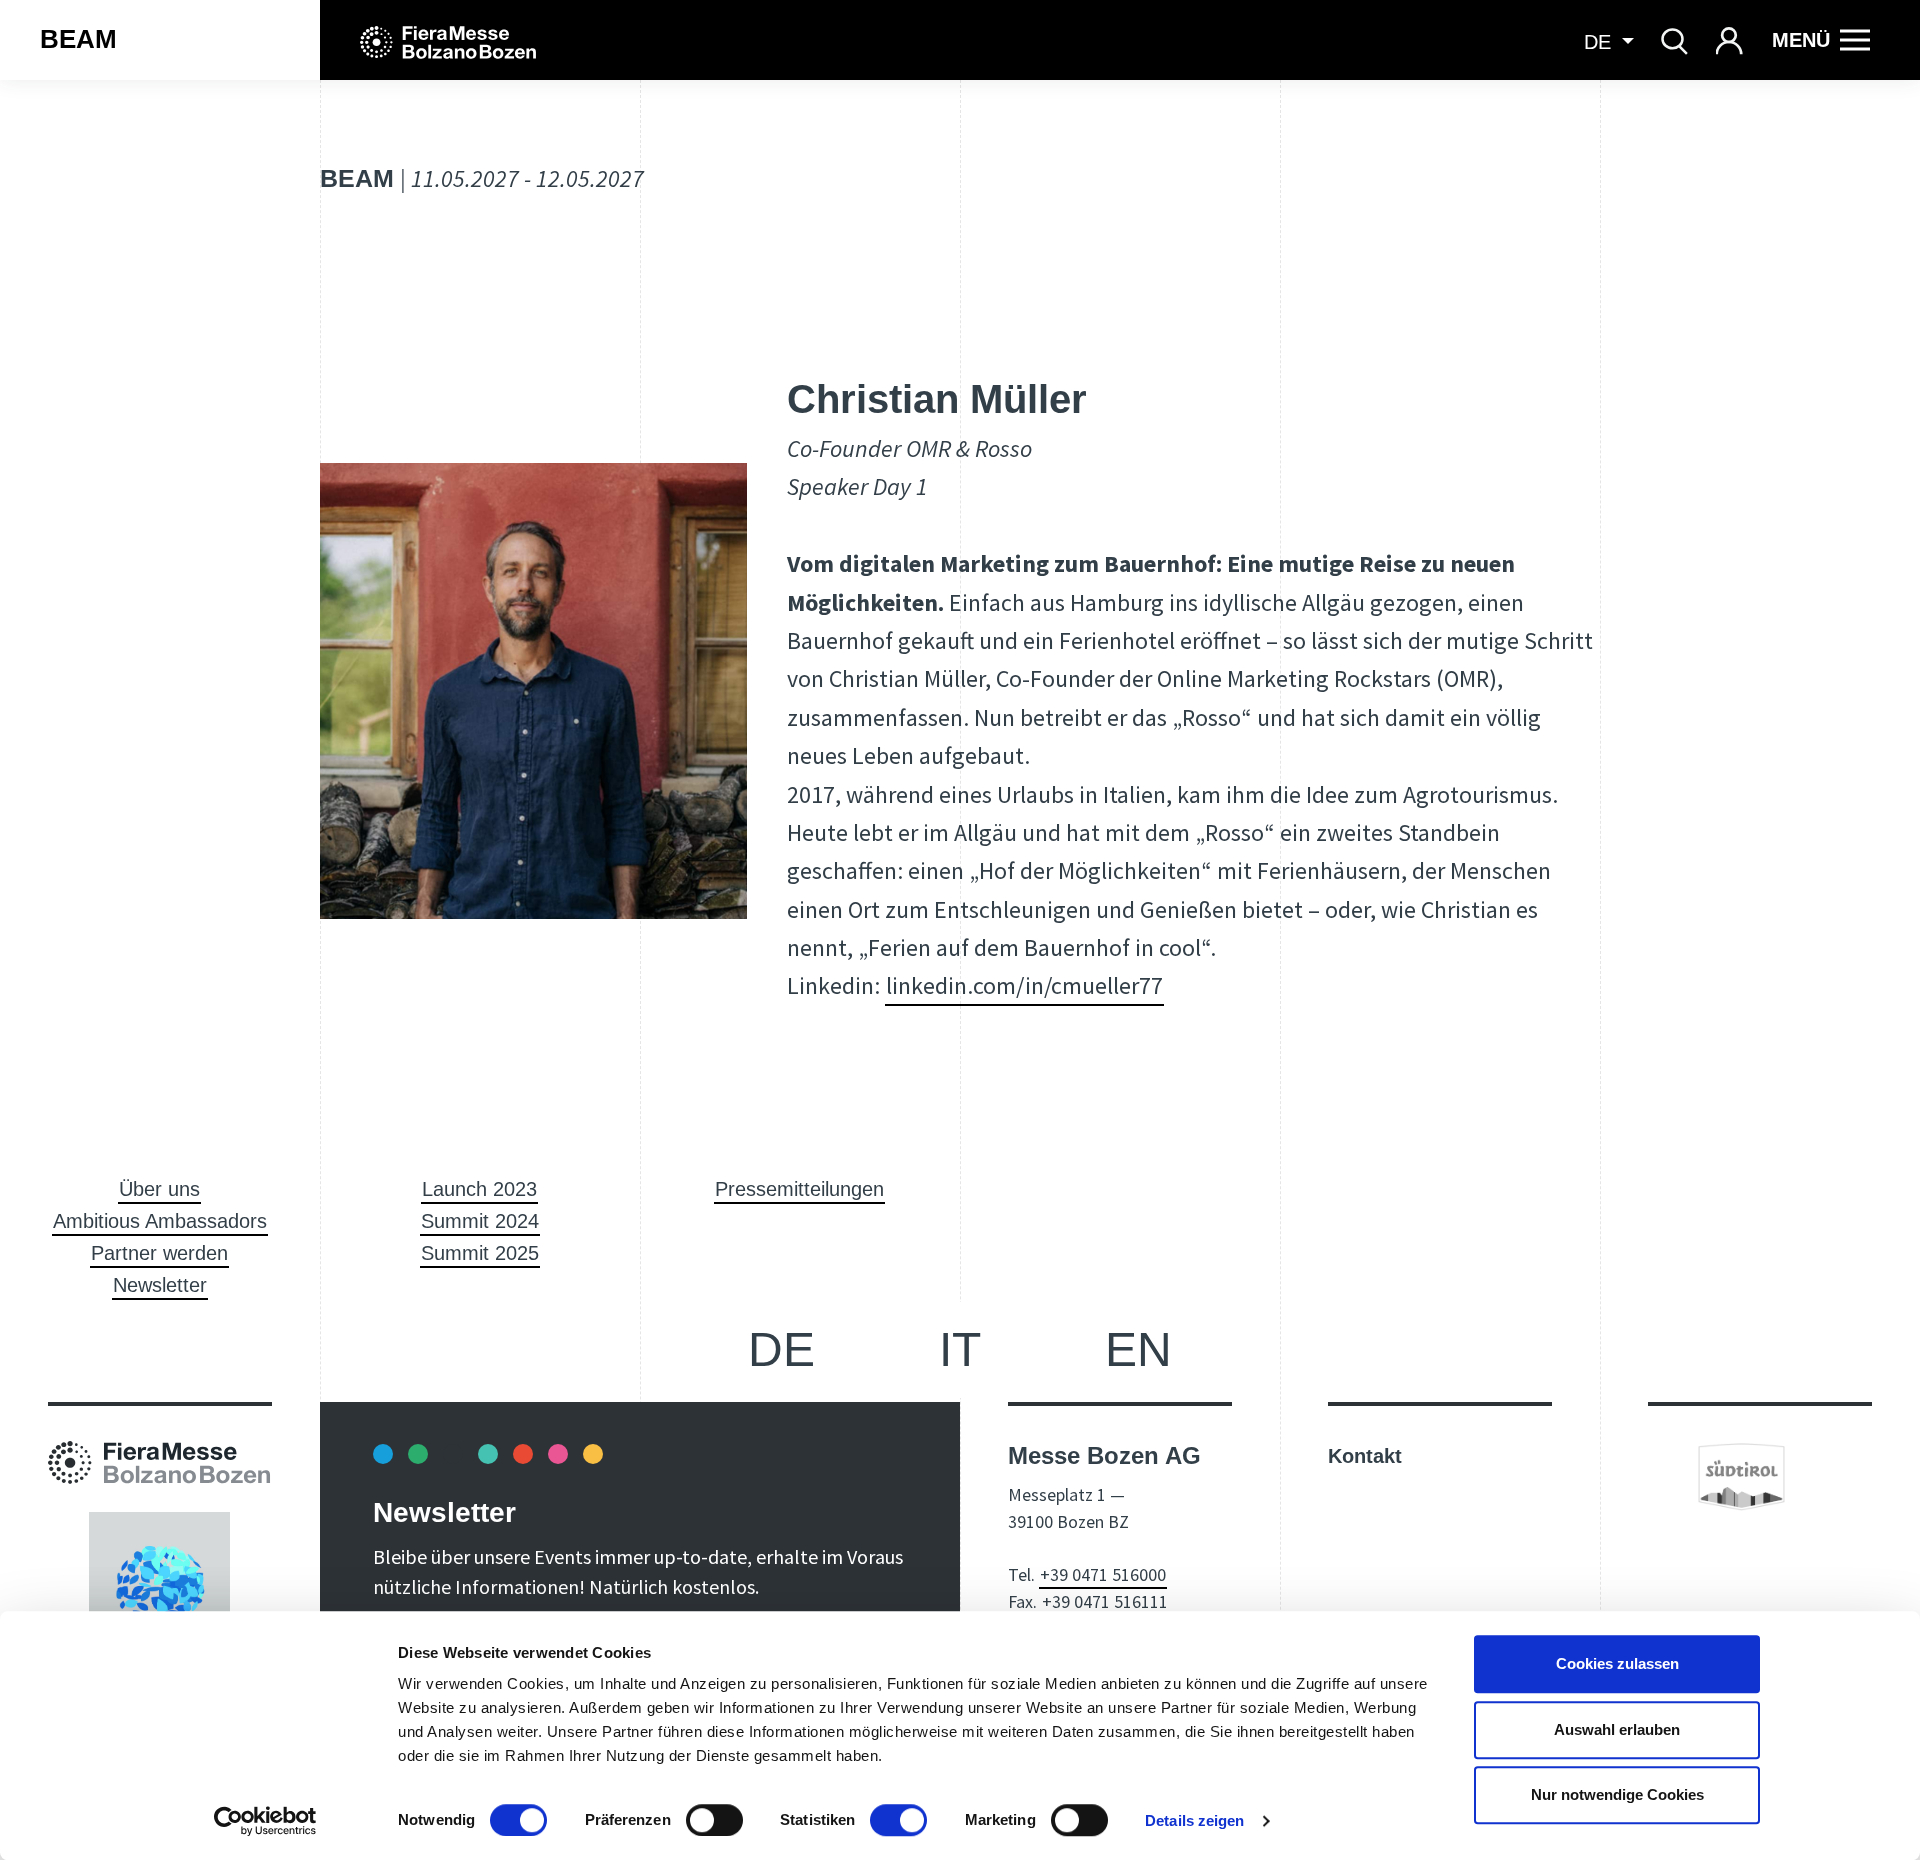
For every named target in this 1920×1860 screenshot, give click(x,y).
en (1138, 1349)
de (781, 1349)
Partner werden (159, 1253)
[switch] (714, 1820)
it (960, 1349)
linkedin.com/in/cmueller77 (1024, 985)
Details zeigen (1194, 1820)
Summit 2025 (480, 1253)
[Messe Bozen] (448, 40)
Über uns (159, 1189)
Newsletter (160, 1285)
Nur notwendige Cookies (1617, 1794)
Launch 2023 (479, 1189)
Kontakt (1365, 1456)
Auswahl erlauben (1617, 1729)
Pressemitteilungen (799, 1189)
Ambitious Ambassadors (160, 1221)
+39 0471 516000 (1103, 1574)
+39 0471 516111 (1105, 1601)
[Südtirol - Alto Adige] (1741, 1475)
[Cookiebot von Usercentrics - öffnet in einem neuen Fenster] (265, 1821)
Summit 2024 (480, 1221)
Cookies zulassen (1617, 1663)
